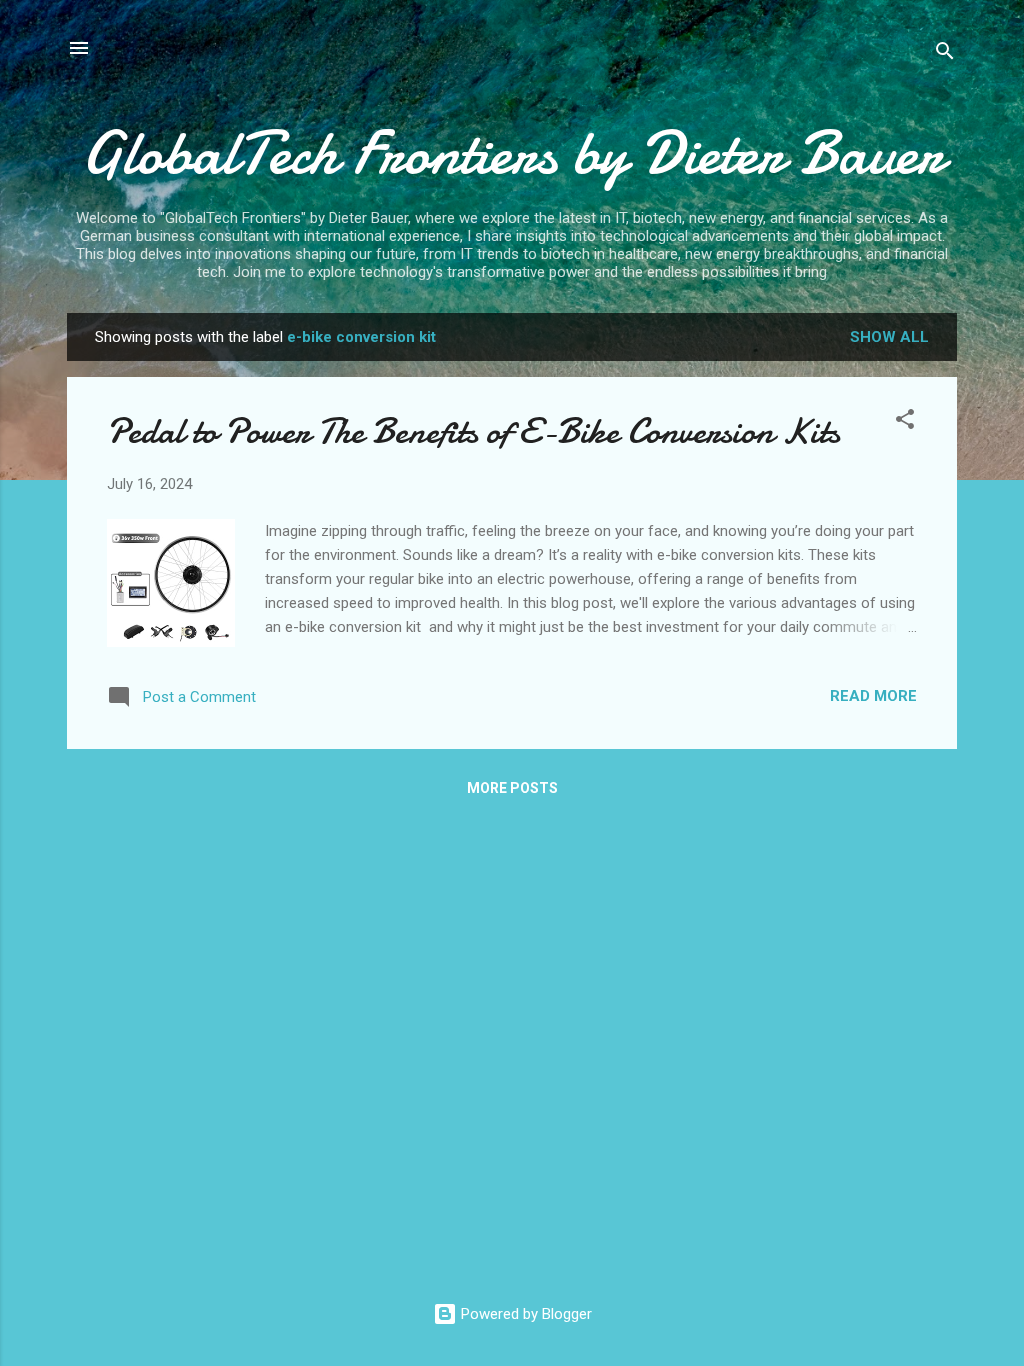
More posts (512, 788)
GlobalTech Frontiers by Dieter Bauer (512, 153)
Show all (889, 337)
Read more (873, 696)
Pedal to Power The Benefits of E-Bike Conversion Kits (473, 431)
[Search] (945, 54)
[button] (905, 422)
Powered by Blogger (524, 1314)
